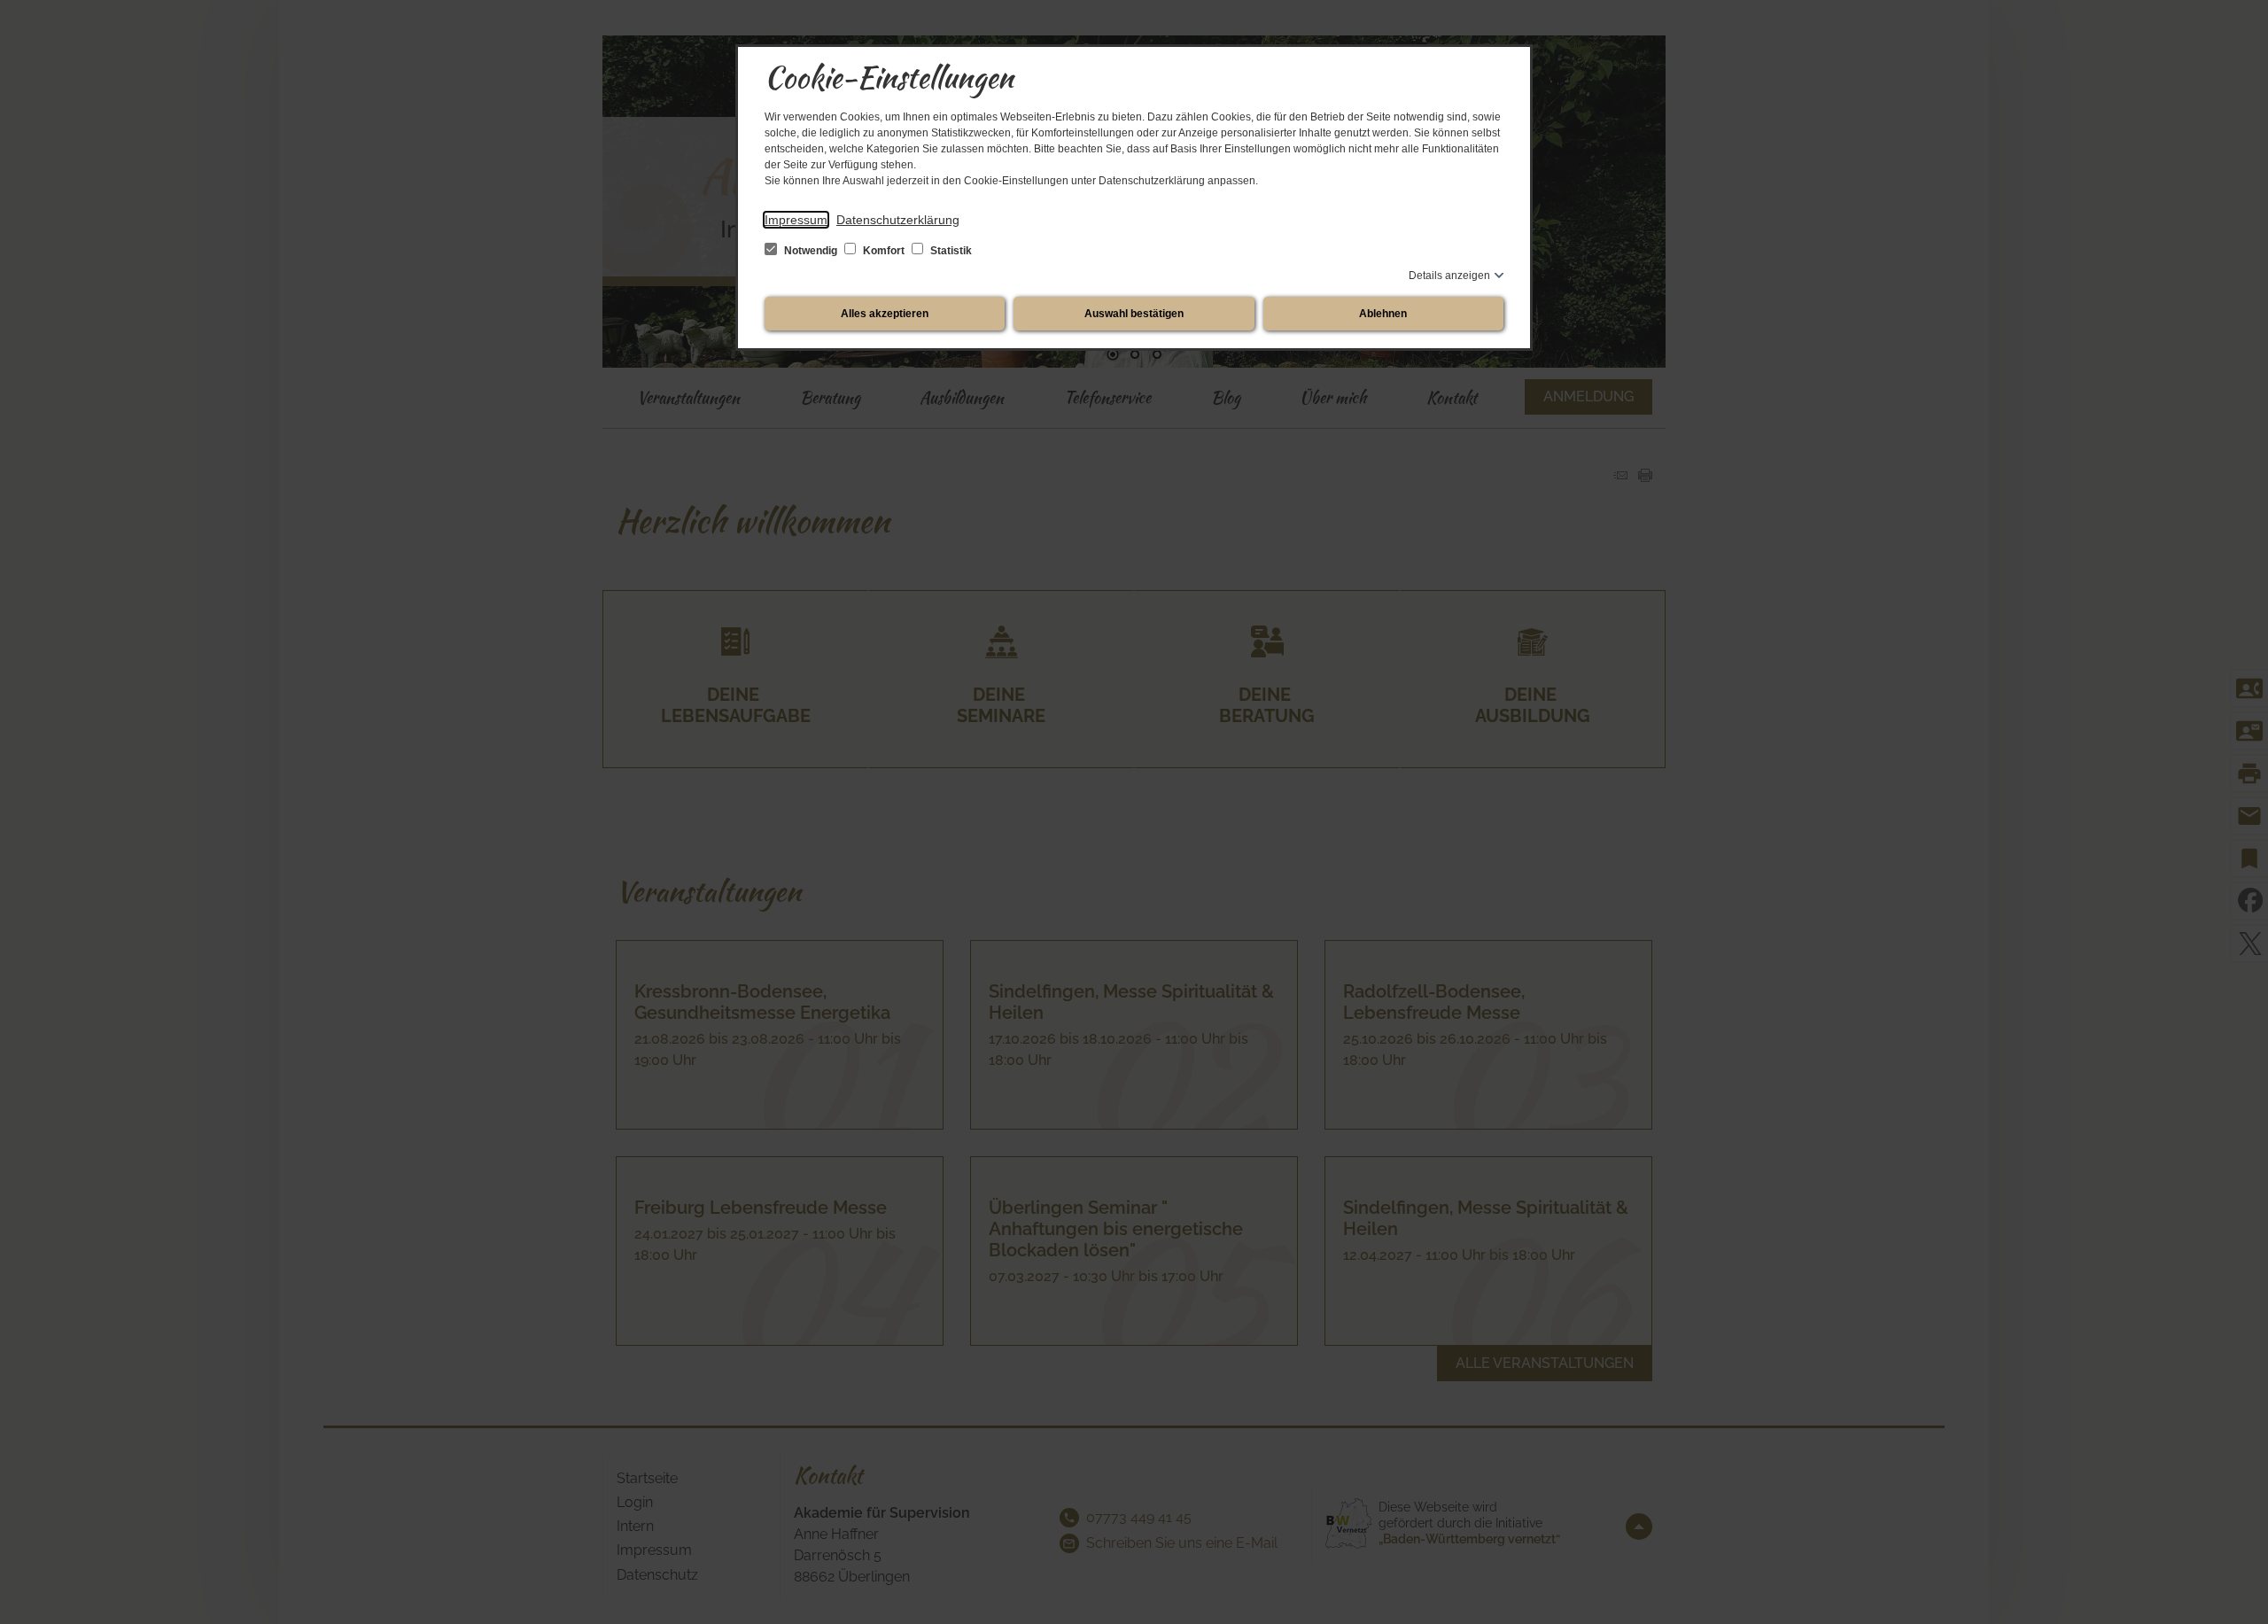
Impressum (796, 220)
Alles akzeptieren (885, 314)
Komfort (884, 251)
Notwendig (811, 251)
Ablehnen (1383, 314)
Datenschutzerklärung (898, 220)
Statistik (950, 251)
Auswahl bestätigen (1134, 314)
